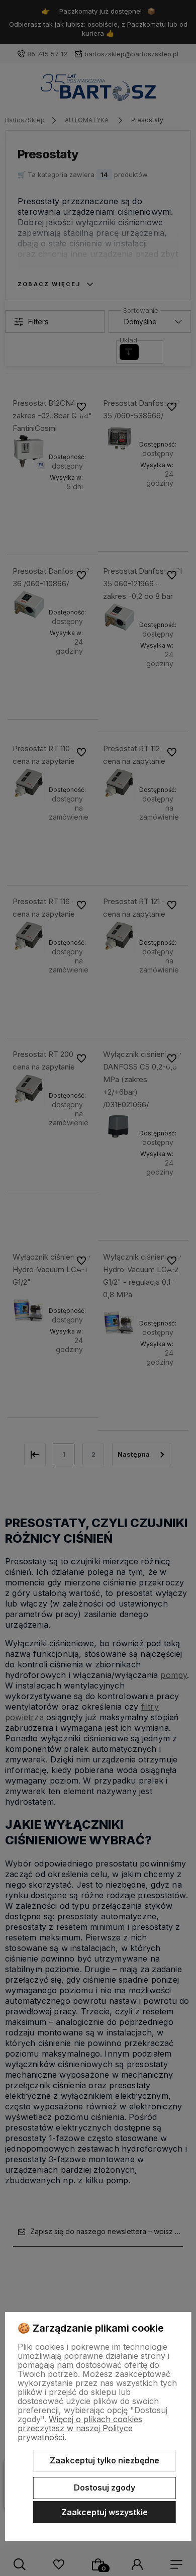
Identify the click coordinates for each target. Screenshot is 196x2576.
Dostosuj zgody (105, 2488)
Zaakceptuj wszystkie (105, 2512)
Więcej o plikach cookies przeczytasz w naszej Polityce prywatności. (80, 2428)
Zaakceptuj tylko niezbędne (105, 2460)
